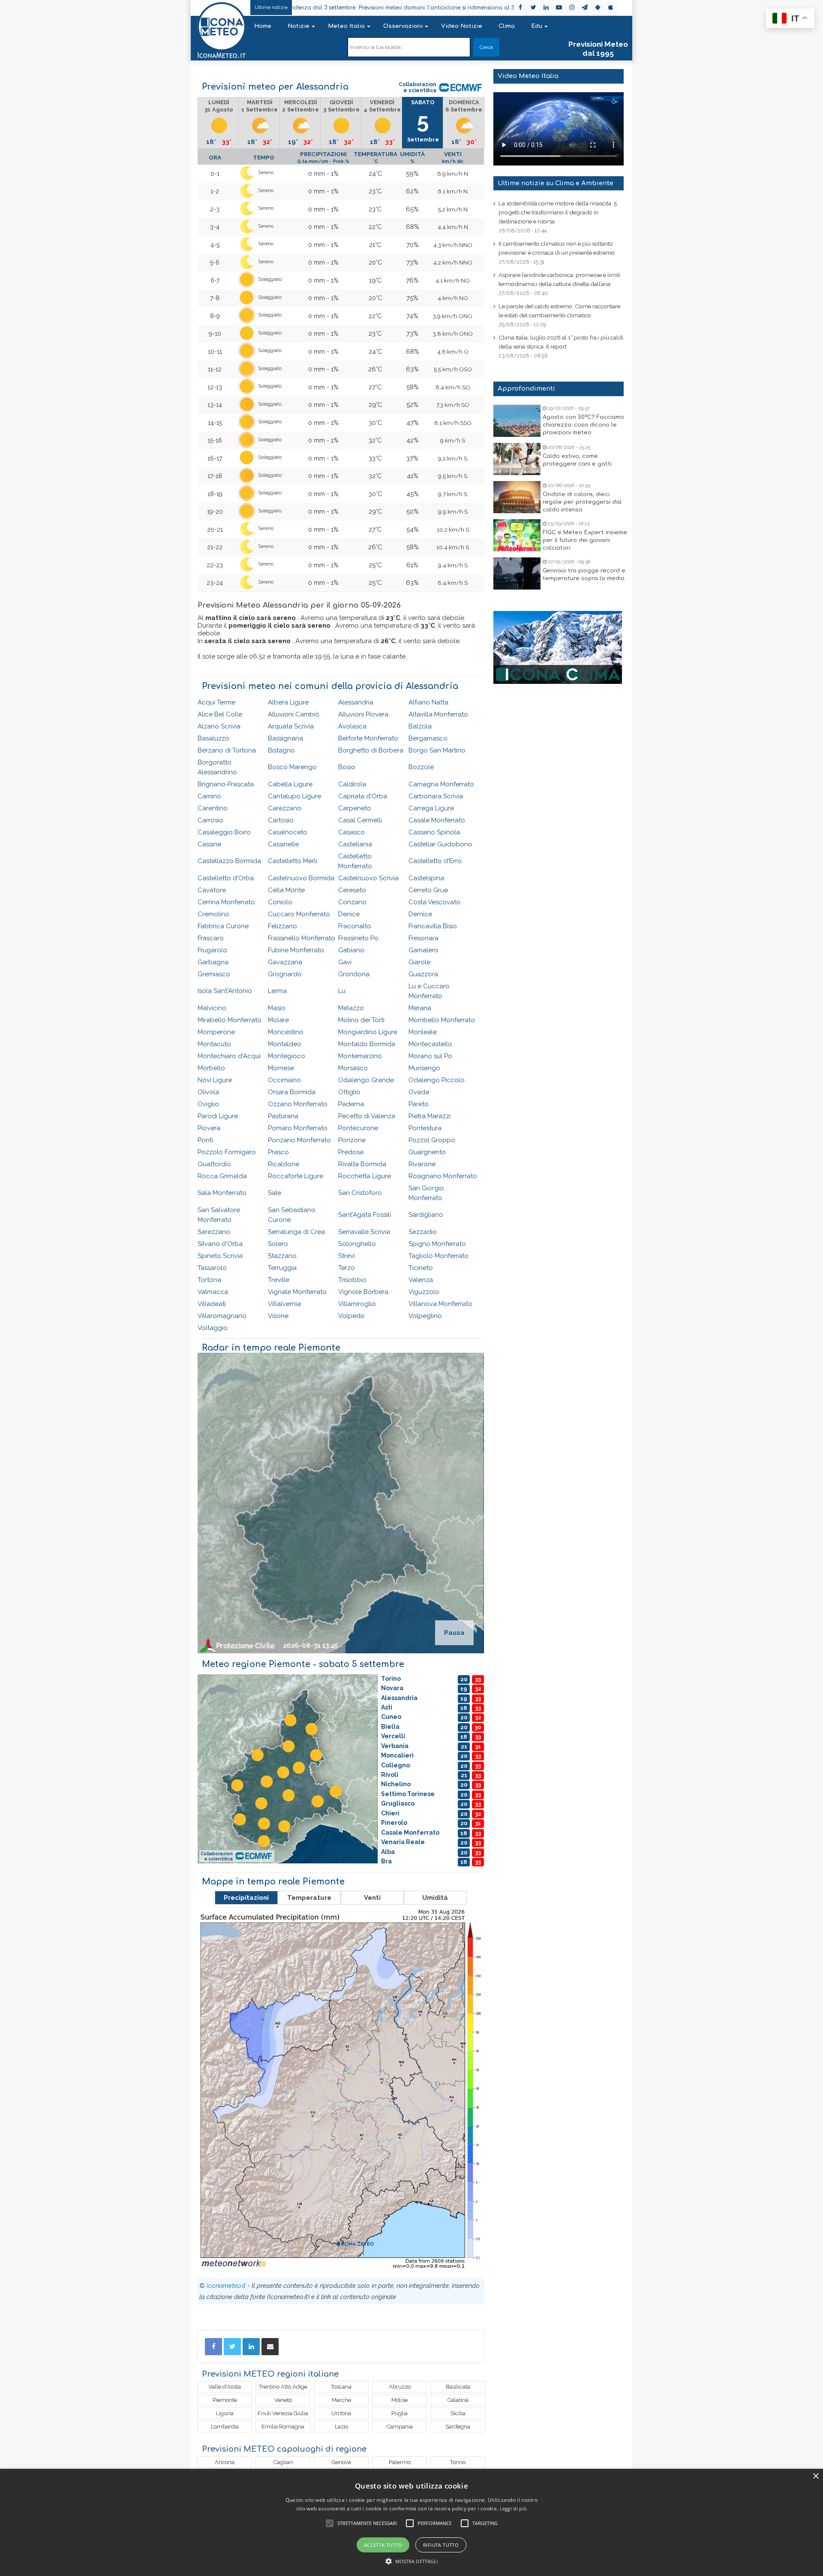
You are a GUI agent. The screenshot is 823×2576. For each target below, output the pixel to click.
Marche (341, 2400)
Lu (342, 991)
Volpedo (351, 1316)
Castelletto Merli (293, 861)
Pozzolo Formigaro (227, 1152)
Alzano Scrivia (219, 726)
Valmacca (213, 1292)
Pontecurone (358, 1128)
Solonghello (357, 1244)
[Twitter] (232, 2347)
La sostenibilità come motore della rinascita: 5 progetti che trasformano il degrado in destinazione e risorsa (558, 212)
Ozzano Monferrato (298, 1104)
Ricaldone (284, 1164)
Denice (349, 914)
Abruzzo (400, 2387)
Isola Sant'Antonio (225, 991)
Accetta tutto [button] (383, 2545)
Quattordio (214, 1164)
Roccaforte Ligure (296, 1176)
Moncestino (286, 1032)
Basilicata (458, 2387)
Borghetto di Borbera (371, 750)
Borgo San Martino (437, 750)
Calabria (458, 2400)
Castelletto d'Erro (435, 861)
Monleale (423, 1032)
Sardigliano (426, 1215)
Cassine (209, 844)
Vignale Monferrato (297, 1292)
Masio (277, 1008)
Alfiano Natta (428, 702)
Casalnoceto (288, 832)
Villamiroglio (357, 1304)
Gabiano (351, 950)
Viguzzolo (424, 1292)
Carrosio (210, 820)
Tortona (209, 1280)
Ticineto (421, 1268)
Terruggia (282, 1268)
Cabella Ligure (290, 784)
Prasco (278, 1152)
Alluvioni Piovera (363, 714)
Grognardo (285, 974)
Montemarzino (360, 1056)
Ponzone (352, 1140)
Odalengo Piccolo (437, 1080)
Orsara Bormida (292, 1092)
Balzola (420, 726)
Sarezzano (214, 1232)
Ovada (419, 1092)
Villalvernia (284, 1304)
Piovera (209, 1128)
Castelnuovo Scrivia (368, 878)
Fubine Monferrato (296, 950)
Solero (278, 1244)
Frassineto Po (358, 938)
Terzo (347, 1268)
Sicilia (458, 2413)
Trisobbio (352, 1280)
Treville (279, 1280)
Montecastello (430, 1044)
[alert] (411, 2522)
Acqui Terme (216, 702)
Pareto (419, 1104)
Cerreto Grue (428, 890)
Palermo (400, 2462)
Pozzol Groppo (432, 1140)
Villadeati (212, 1304)
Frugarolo (212, 950)
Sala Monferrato (222, 1193)
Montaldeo (285, 1044)
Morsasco (353, 1068)
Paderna (351, 1104)
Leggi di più (514, 2508)
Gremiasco (214, 974)
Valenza (421, 1280)
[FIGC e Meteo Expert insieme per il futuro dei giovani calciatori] (517, 535)
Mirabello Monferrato (230, 1020)
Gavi (345, 962)
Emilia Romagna (283, 2427)
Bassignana (285, 738)
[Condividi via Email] (270, 2347)
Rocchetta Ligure (365, 1176)
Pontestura (425, 1128)
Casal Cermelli (360, 820)
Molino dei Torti (361, 1020)
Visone (278, 1316)
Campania (400, 2427)
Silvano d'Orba (220, 1244)
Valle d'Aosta (225, 2387)
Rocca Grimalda (222, 1176)
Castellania (355, 844)
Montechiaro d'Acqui (229, 1056)
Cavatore (212, 890)
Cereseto (352, 890)
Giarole (419, 962)
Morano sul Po (430, 1056)
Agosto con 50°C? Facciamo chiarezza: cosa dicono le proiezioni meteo (583, 425)
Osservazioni (403, 26)
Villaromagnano (222, 1316)
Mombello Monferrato (442, 1020)
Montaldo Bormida (367, 1044)
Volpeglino (425, 1316)
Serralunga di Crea (296, 1232)
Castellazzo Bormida (229, 861)
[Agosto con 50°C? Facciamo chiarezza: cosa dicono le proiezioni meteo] (517, 421)
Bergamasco (428, 738)
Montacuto (214, 1044)
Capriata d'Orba (363, 796)
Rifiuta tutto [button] (441, 2545)
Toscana (341, 2387)
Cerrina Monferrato (226, 902)
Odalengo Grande (366, 1080)
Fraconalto (355, 926)
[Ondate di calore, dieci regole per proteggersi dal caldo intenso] (517, 497)
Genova (341, 2462)
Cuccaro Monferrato (299, 914)
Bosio (347, 767)
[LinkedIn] (251, 2347)
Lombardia (225, 2427)
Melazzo (351, 1008)
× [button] (815, 2476)
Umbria (341, 2413)
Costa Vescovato (434, 902)
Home (263, 26)
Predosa (351, 1152)
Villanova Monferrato (440, 1304)
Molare (278, 1020)
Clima (507, 26)
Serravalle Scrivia (364, 1232)
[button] (412, 2561)
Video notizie (462, 26)
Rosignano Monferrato (443, 1176)
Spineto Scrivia (220, 1256)
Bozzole (421, 767)
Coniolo (280, 902)
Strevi (347, 1256)
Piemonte (225, 2400)
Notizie (299, 26)
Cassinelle (283, 844)
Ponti (205, 1140)
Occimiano (284, 1080)
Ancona (225, 2462)
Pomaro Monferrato (298, 1128)
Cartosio (281, 820)
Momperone (216, 1032)
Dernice (420, 914)
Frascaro (211, 938)
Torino (458, 2462)
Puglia (399, 2413)
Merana (420, 1008)
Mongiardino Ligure (368, 1032)
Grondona (354, 974)
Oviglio (208, 1104)
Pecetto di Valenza (367, 1116)
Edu (537, 26)
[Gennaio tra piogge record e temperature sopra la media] (517, 573)
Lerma (277, 991)
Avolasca (352, 726)
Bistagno (281, 750)
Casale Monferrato (437, 820)
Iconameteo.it (226, 2286)
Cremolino (213, 914)
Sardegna (458, 2427)
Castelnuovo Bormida (301, 878)
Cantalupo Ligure (294, 796)
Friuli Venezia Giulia (283, 2413)
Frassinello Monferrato (302, 938)
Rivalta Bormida (362, 1164)
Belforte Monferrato (368, 738)
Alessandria (356, 702)
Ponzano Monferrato (299, 1140)
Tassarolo (212, 1268)
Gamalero (424, 950)
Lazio (341, 2427)
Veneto (283, 2400)
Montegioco (287, 1056)
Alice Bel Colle (220, 714)
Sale (275, 1193)
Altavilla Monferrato (438, 714)
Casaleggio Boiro (224, 832)
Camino (209, 796)
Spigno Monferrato (437, 1244)
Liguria (225, 2413)
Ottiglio (349, 1092)
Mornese (281, 1068)
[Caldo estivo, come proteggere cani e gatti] (517, 459)
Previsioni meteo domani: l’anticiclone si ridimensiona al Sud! (330, 8)
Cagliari (283, 2462)
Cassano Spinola (434, 832)
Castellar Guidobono (440, 844)
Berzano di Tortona (227, 750)
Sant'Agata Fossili (365, 1215)
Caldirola (352, 784)
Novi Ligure (215, 1080)
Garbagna (213, 962)
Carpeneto (355, 808)
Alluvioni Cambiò (294, 714)
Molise (399, 2400)
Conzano (352, 902)
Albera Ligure (288, 702)
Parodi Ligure (218, 1116)
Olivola (208, 1092)
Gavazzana (285, 962)
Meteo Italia (346, 26)
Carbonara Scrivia (436, 796)
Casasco (351, 832)
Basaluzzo (213, 738)
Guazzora (423, 974)
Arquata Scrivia (291, 726)
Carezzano (285, 808)
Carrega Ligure (431, 808)
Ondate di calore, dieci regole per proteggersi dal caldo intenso (582, 502)
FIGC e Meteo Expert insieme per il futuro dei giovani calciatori (585, 540)
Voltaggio (213, 1328)
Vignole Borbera (363, 1292)
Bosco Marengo (292, 767)
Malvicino (212, 1008)
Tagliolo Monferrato (439, 1256)
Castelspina (426, 878)
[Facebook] (213, 2347)
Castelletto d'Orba (226, 878)
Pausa (454, 1633)
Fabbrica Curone (223, 926)
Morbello (211, 1068)
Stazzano (282, 1256)
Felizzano (282, 926)
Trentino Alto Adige (283, 2387)
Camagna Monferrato (441, 784)
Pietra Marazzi (430, 1116)
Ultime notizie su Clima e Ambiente (556, 183)
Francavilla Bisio (433, 926)
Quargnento (427, 1152)
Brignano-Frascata (226, 784)
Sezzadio (423, 1232)
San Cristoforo (360, 1193)
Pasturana (283, 1116)
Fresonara (424, 938)
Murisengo (424, 1068)
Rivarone (422, 1164)
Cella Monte (286, 890)
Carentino (213, 808)
